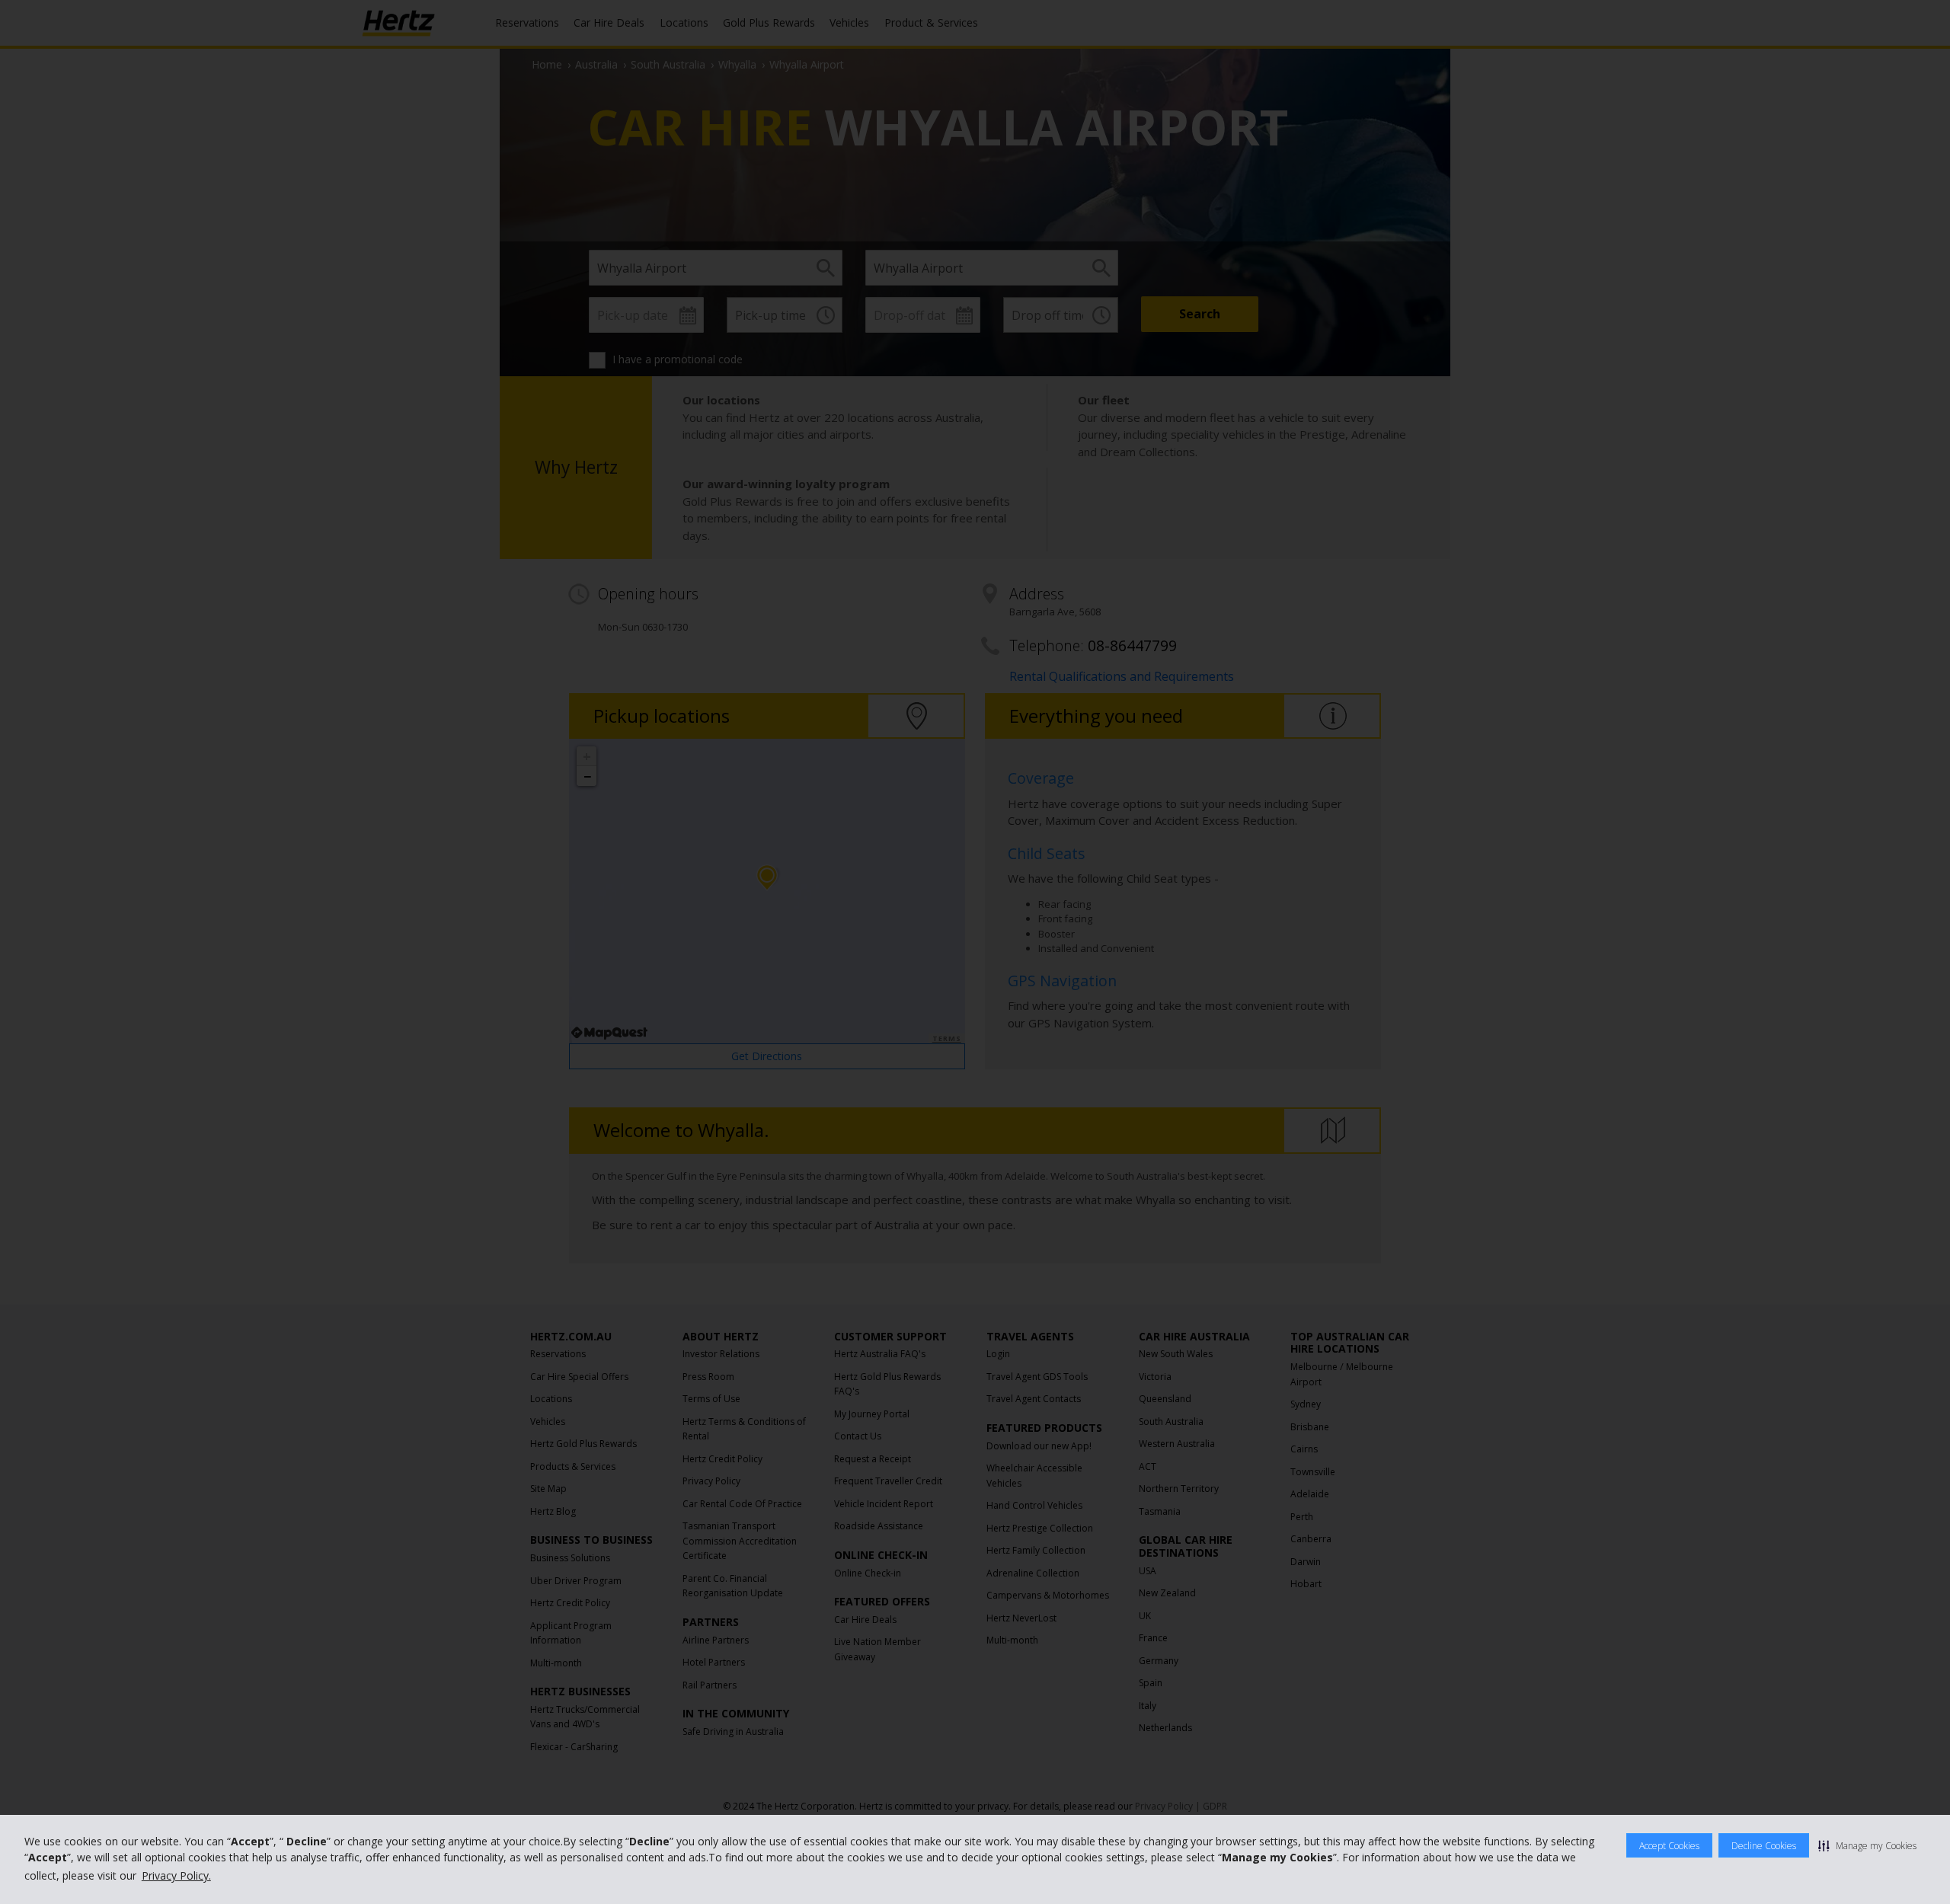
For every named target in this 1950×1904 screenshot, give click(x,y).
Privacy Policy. (176, 1875)
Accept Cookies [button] (1669, 1846)
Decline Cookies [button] (1764, 1846)
